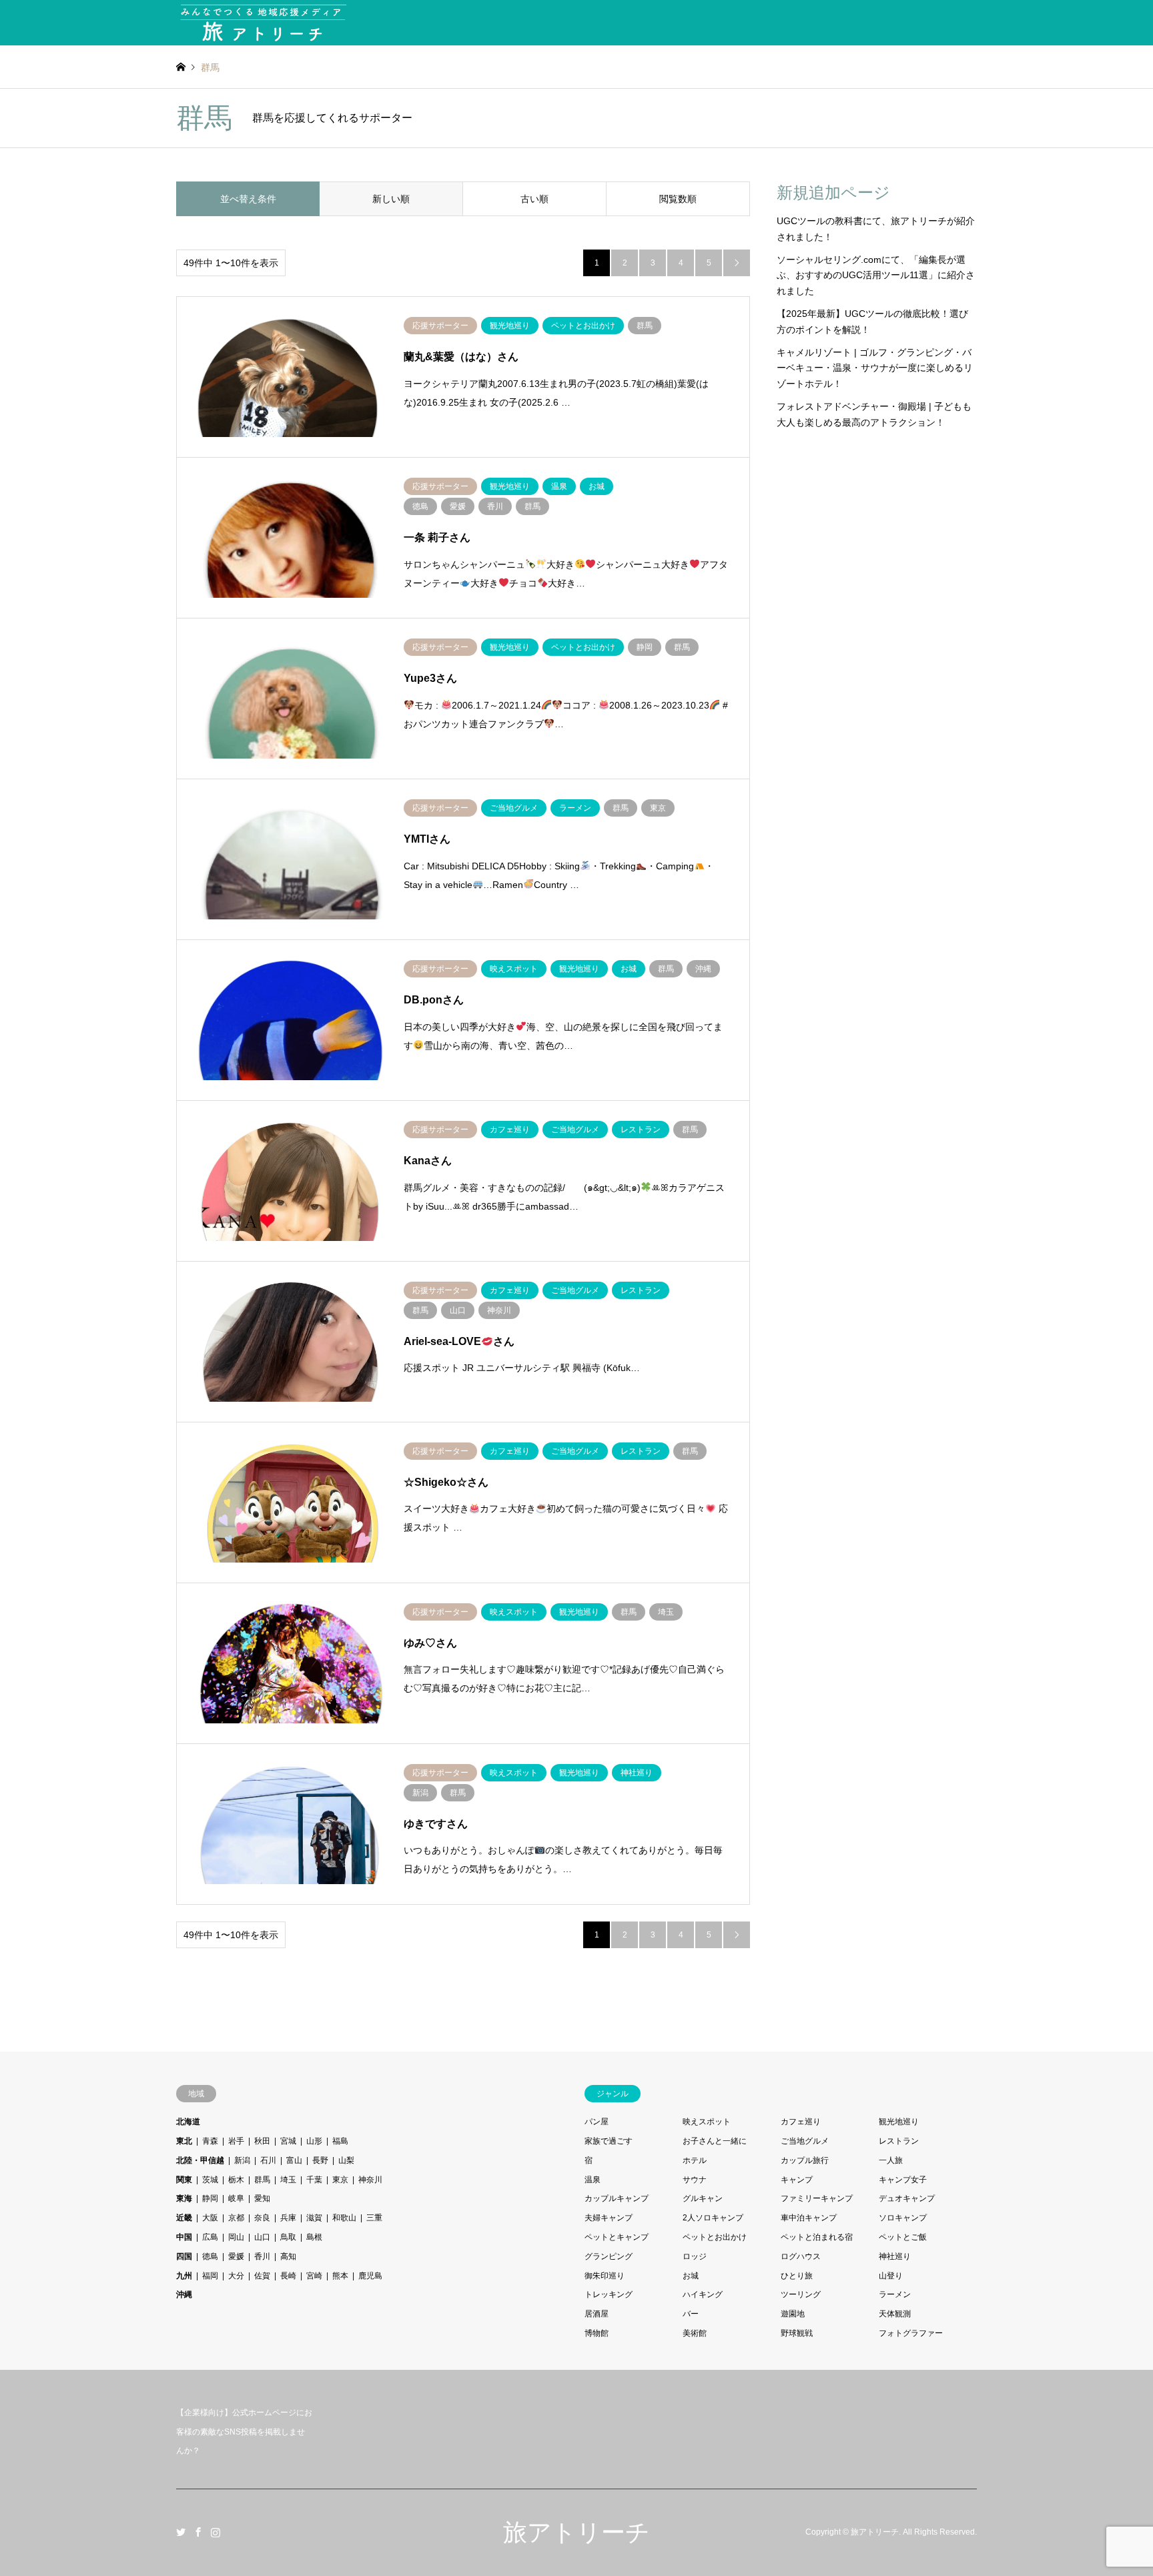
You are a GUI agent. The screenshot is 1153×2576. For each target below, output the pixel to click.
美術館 (695, 2333)
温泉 (593, 2180)
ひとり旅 (797, 2276)
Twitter (181, 2532)
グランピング (609, 2256)
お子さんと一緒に (715, 2141)
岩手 (236, 2141)
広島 (210, 2237)
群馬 (262, 2180)
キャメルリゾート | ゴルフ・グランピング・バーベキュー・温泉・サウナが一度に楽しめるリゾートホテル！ (875, 368)
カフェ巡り (801, 2122)
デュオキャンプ (907, 2198)
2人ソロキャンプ (713, 2218)
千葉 (314, 2180)
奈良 (262, 2218)
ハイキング (703, 2294)
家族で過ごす (609, 2141)
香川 (262, 2256)
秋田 (262, 2141)
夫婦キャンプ (609, 2218)
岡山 (236, 2237)
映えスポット (707, 2122)
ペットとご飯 (903, 2237)
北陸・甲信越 (200, 2160)
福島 (340, 2141)
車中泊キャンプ (809, 2218)
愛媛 (236, 2256)
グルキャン (703, 2198)
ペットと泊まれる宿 (817, 2237)
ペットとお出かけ (715, 2237)
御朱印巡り (605, 2276)
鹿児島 (370, 2276)
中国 (184, 2237)
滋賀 (314, 2218)
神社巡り (895, 2256)
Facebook (198, 2532)
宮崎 (314, 2276)
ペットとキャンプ (617, 2237)
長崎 (288, 2276)
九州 (184, 2276)
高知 (288, 2256)
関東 (184, 2180)
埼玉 (288, 2180)
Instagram (216, 2532)
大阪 (210, 2218)
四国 (184, 2256)
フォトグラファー (911, 2333)
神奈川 (370, 2180)
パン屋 (597, 2122)
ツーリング (801, 2294)
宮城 (288, 2141)
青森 (210, 2141)
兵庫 (288, 2218)
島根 (314, 2237)
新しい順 (391, 199)
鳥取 (288, 2237)
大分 (236, 2276)
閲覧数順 (678, 199)
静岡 (210, 2198)
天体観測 (895, 2314)
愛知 (262, 2198)
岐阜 (236, 2198)
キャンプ (797, 2180)
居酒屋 (597, 2314)
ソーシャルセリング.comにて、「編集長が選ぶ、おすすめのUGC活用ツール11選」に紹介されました (876, 276)
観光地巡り (899, 2122)
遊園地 (793, 2314)
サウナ (695, 2180)
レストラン (899, 2141)
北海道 (188, 2122)
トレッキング (609, 2294)
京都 (236, 2218)
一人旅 (891, 2160)
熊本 (340, 2276)
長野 (320, 2160)
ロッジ (695, 2256)
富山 (294, 2160)
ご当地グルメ (805, 2141)
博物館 (597, 2333)
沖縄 (184, 2294)
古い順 (534, 199)
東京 (340, 2180)
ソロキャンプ (903, 2218)
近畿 (184, 2218)
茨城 (210, 2180)
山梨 (346, 2160)
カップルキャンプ (617, 2198)
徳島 (210, 2256)
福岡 (210, 2276)
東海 (184, 2198)
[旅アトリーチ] (263, 23)
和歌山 (344, 2218)
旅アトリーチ (576, 2532)
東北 (184, 2141)
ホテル (695, 2160)
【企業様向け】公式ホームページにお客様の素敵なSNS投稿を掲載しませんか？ (244, 2432)
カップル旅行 (805, 2160)
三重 (374, 2218)
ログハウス (801, 2256)
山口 (262, 2237)
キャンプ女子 (903, 2180)
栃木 (236, 2180)
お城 (691, 2276)
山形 (314, 2141)
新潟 (242, 2160)
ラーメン (895, 2294)
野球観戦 (797, 2333)
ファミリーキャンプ (817, 2198)
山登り (891, 2276)
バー (691, 2314)
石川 (268, 2160)
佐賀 (262, 2276)
